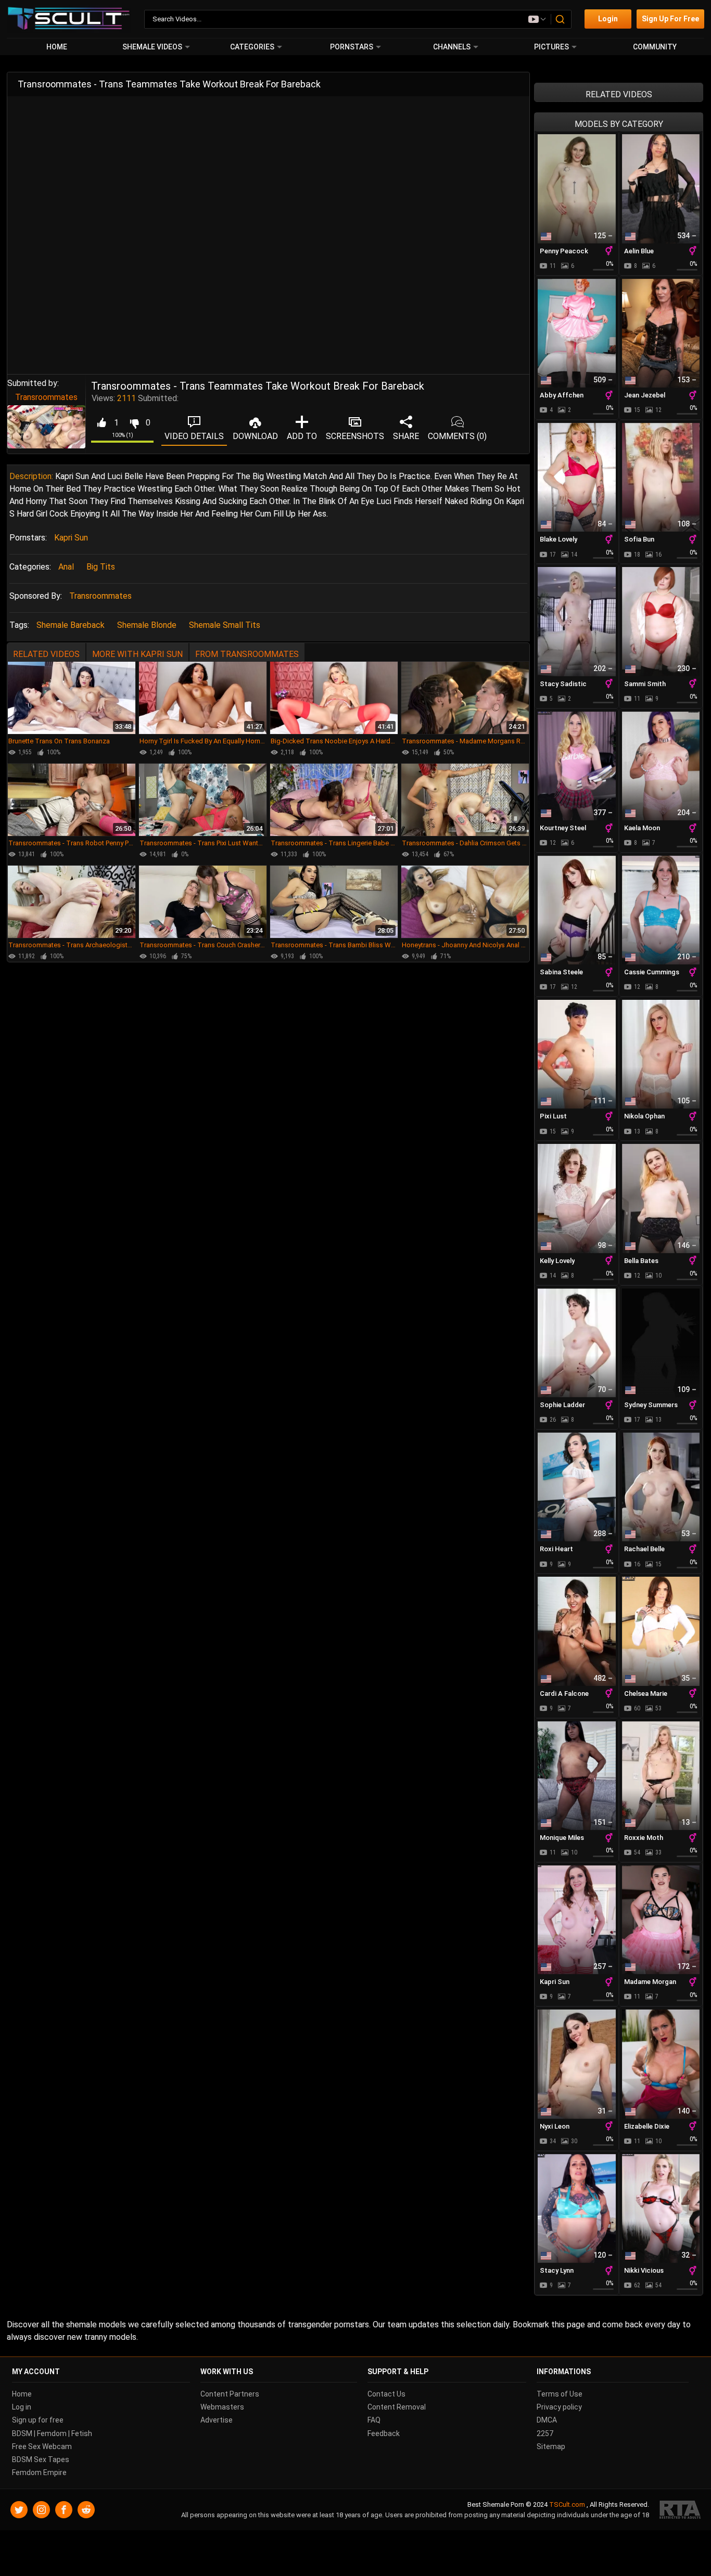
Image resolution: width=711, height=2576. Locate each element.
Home (57, 47)
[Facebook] (64, 2510)
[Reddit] (86, 2510)
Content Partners (230, 2394)
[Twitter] (19, 2510)
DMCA (547, 2420)
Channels (452, 47)
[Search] (561, 19)
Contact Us (386, 2394)
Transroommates (46, 397)
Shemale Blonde (147, 625)
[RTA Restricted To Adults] (680, 2510)
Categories (252, 47)
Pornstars (352, 47)
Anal (66, 567)
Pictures (551, 47)
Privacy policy (559, 2407)
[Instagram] (41, 2510)
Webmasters (222, 2407)
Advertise (217, 2420)
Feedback (384, 2433)
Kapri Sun (71, 538)
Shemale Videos (152, 47)
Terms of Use (560, 2394)
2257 (545, 2433)
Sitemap (551, 2446)
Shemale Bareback (71, 625)
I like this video (101, 423)
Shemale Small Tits (225, 625)
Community (655, 47)
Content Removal (397, 2407)
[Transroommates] (46, 427)
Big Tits (101, 567)
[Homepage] (69, 19)
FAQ (374, 2420)
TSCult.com (567, 2504)
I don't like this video (134, 423)
